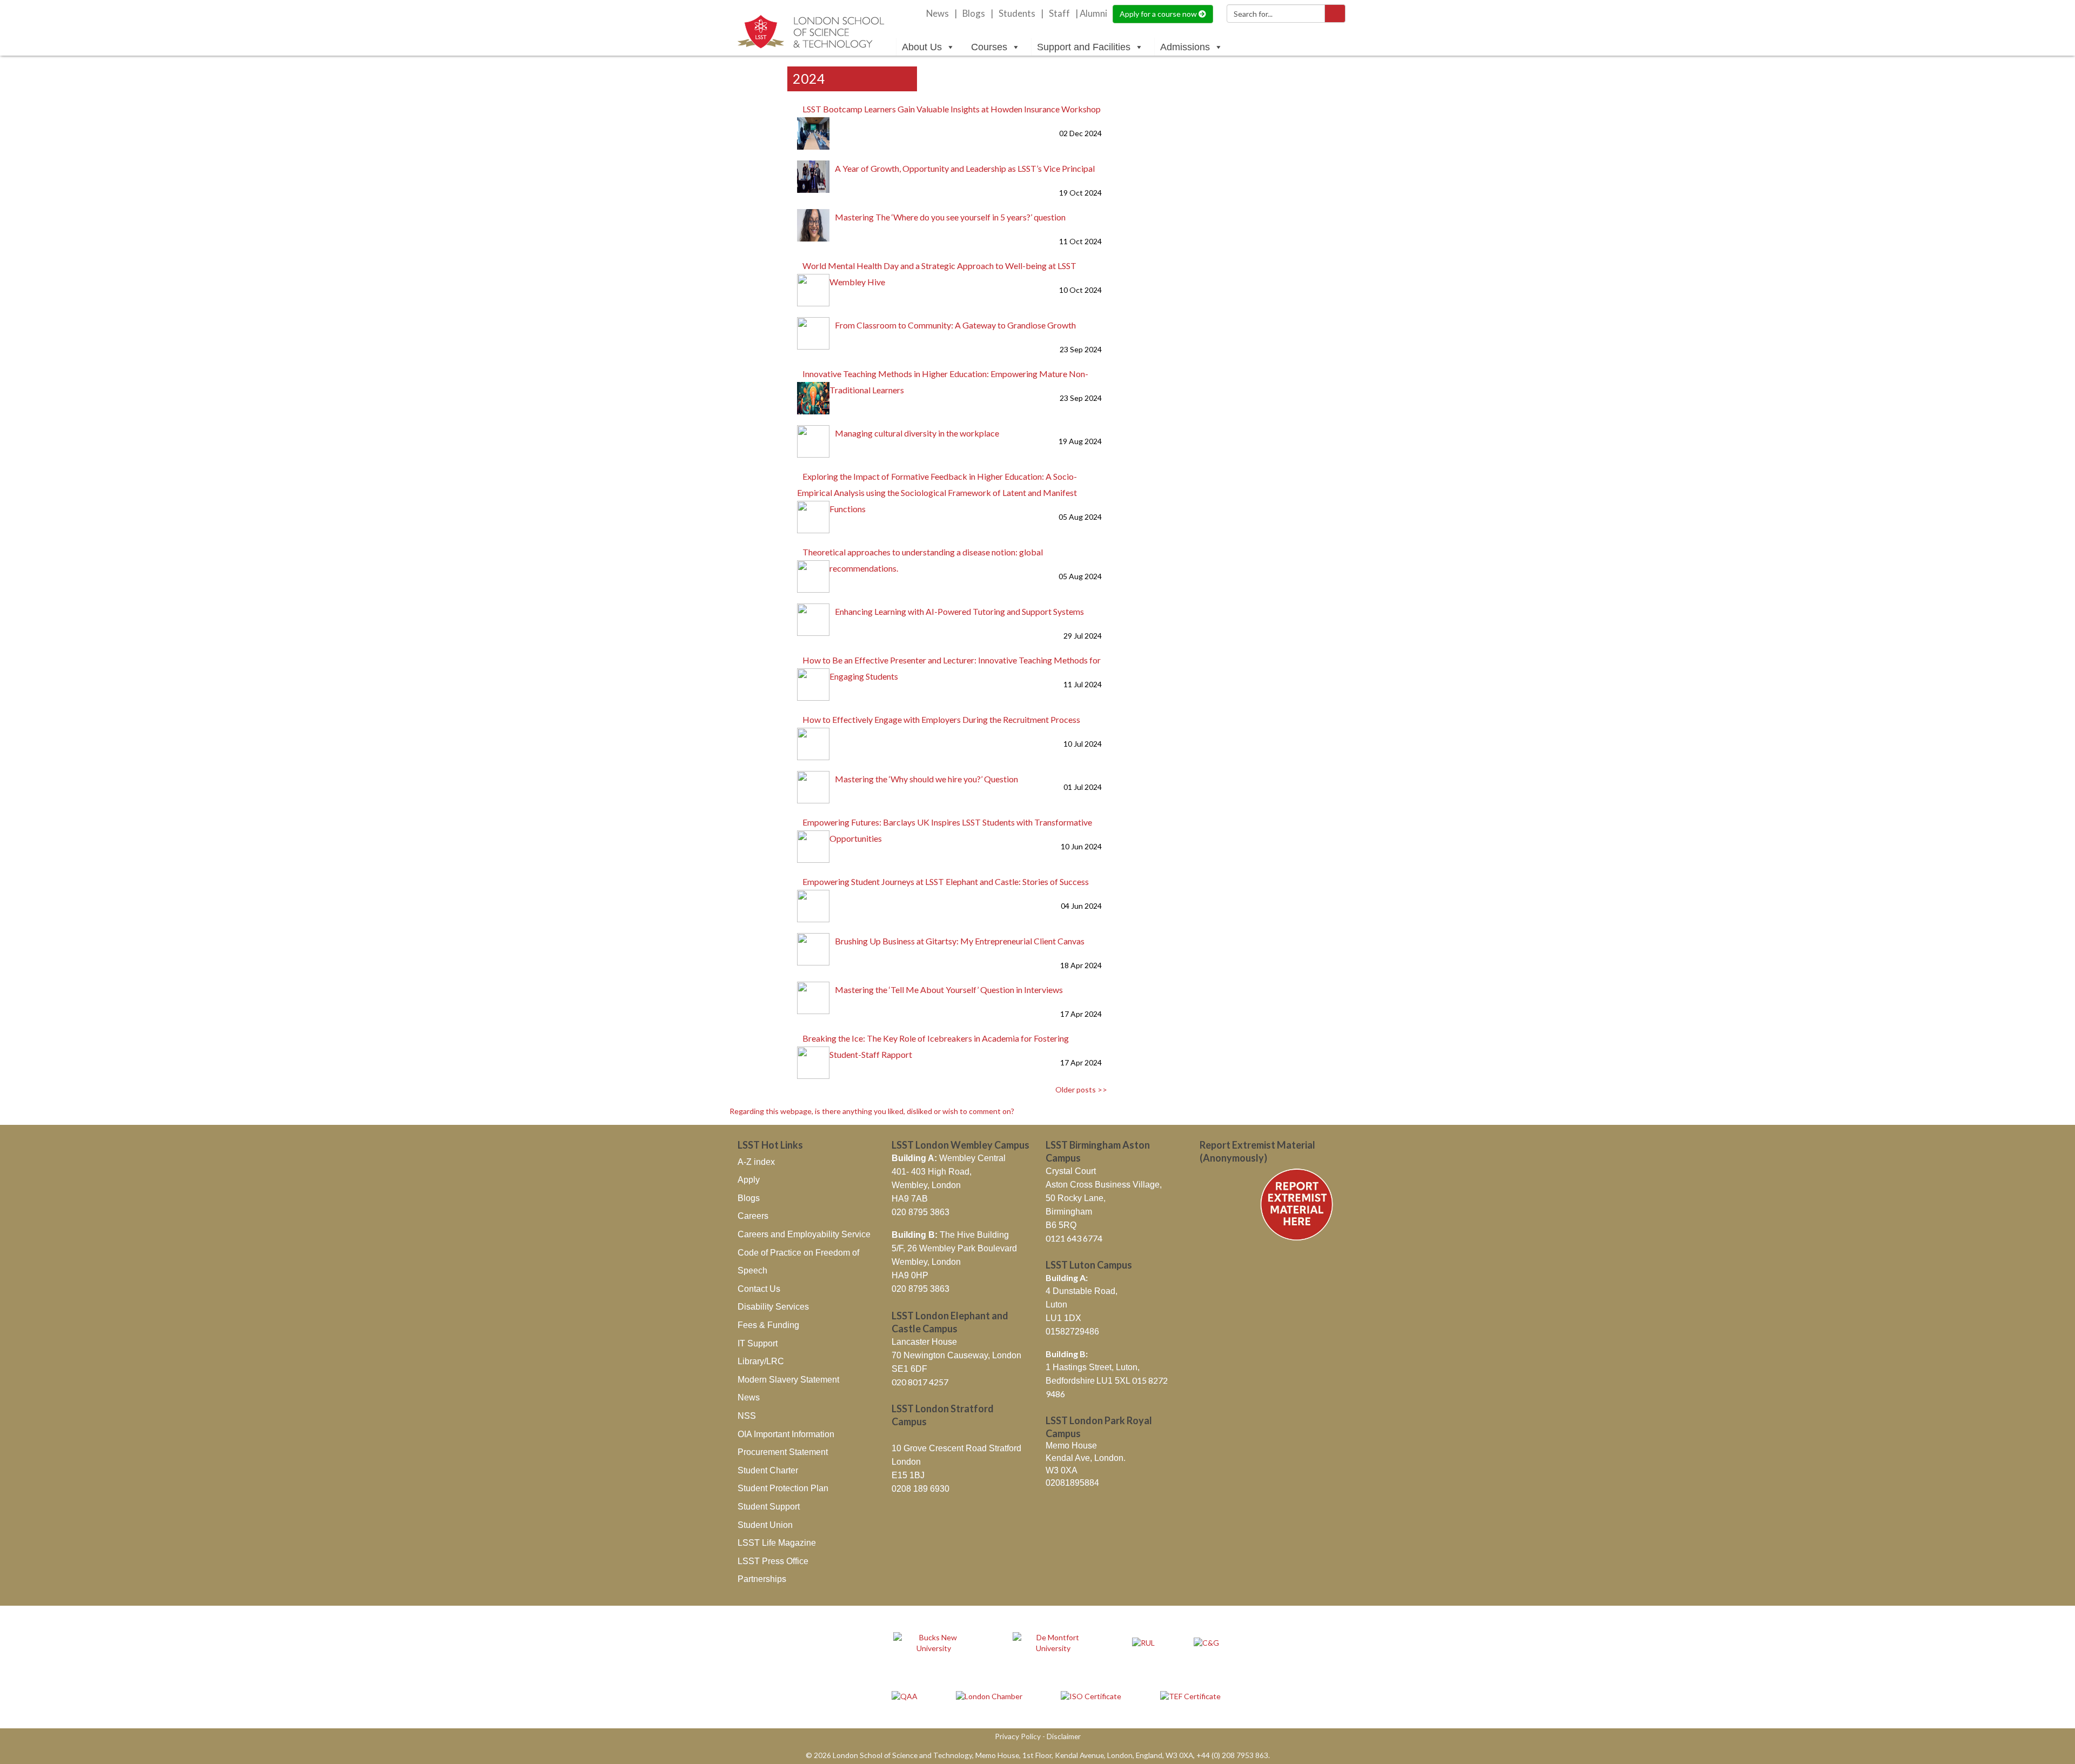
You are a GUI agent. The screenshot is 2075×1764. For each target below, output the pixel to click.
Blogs (974, 14)
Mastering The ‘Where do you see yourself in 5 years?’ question (950, 217)
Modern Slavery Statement (788, 1380)
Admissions (1185, 47)
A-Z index (756, 1162)
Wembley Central (949, 1158)
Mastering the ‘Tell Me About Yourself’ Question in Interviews (949, 990)
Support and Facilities (1084, 47)
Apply (749, 1180)
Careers (753, 1216)
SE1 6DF (909, 1369)
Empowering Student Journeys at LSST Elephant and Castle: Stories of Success (946, 881)
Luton (1056, 1304)
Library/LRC (761, 1361)
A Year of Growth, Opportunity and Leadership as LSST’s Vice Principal (965, 168)
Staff (1059, 14)
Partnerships (762, 1579)
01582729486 (1072, 1332)
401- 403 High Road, (932, 1172)
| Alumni (1091, 14)
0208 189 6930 (921, 1489)
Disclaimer (1064, 1736)
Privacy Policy (1018, 1736)
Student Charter (768, 1470)
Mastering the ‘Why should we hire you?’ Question (926, 779)
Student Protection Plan (783, 1488)
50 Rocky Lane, (1076, 1198)
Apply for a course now (1159, 14)
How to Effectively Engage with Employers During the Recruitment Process (941, 719)
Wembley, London (926, 1185)
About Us (922, 47)
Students (1017, 14)
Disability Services (773, 1307)
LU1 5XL (1114, 1381)
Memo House (1071, 1446)
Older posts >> (1081, 1089)
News (938, 14)
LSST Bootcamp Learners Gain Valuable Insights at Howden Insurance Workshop (952, 109)
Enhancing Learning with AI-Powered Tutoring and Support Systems (959, 611)
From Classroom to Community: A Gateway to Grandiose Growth (955, 325)
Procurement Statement (783, 1452)
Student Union (765, 1525)
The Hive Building (950, 1235)
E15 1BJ (908, 1475)
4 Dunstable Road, (1082, 1291)
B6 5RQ (1061, 1225)
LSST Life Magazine (777, 1543)
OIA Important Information (786, 1434)
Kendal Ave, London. (1086, 1458)
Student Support (769, 1507)
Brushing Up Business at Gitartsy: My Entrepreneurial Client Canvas (960, 941)
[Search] (1335, 14)
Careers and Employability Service (804, 1234)
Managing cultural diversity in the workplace (917, 433)
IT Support (758, 1343)
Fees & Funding (768, 1325)
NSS (747, 1416)
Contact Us (759, 1289)
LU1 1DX (1063, 1318)
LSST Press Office (773, 1561)
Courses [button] (989, 47)
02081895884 (1072, 1483)
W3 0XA (1062, 1470)
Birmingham (1069, 1212)
